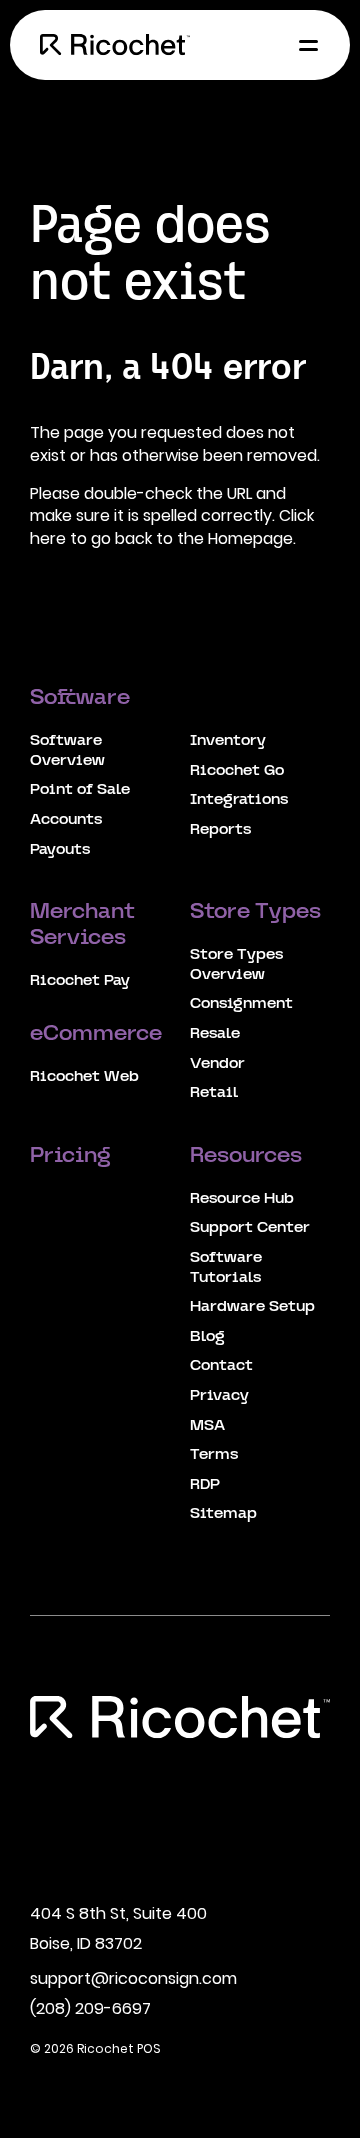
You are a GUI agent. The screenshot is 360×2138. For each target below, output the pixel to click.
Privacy (219, 1396)
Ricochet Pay (80, 981)
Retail (214, 1093)
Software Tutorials (226, 1268)
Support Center (250, 1228)
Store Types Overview (236, 965)
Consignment (241, 1004)
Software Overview (67, 751)
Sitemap (223, 1514)
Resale (215, 1034)
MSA (207, 1426)
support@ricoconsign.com (133, 1978)
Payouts (60, 850)
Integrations (239, 800)
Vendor (217, 1064)
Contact (221, 1366)
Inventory (228, 741)
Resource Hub (242, 1199)
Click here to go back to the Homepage (172, 526)
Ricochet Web (84, 1077)
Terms (214, 1455)
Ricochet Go (237, 771)
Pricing (73, 1157)
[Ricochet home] (115, 45)
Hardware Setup (252, 1307)
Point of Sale (80, 790)
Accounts (66, 820)
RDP (205, 1485)
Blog (207, 1337)
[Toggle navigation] (303, 45)
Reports (220, 830)
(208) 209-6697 (90, 2008)
